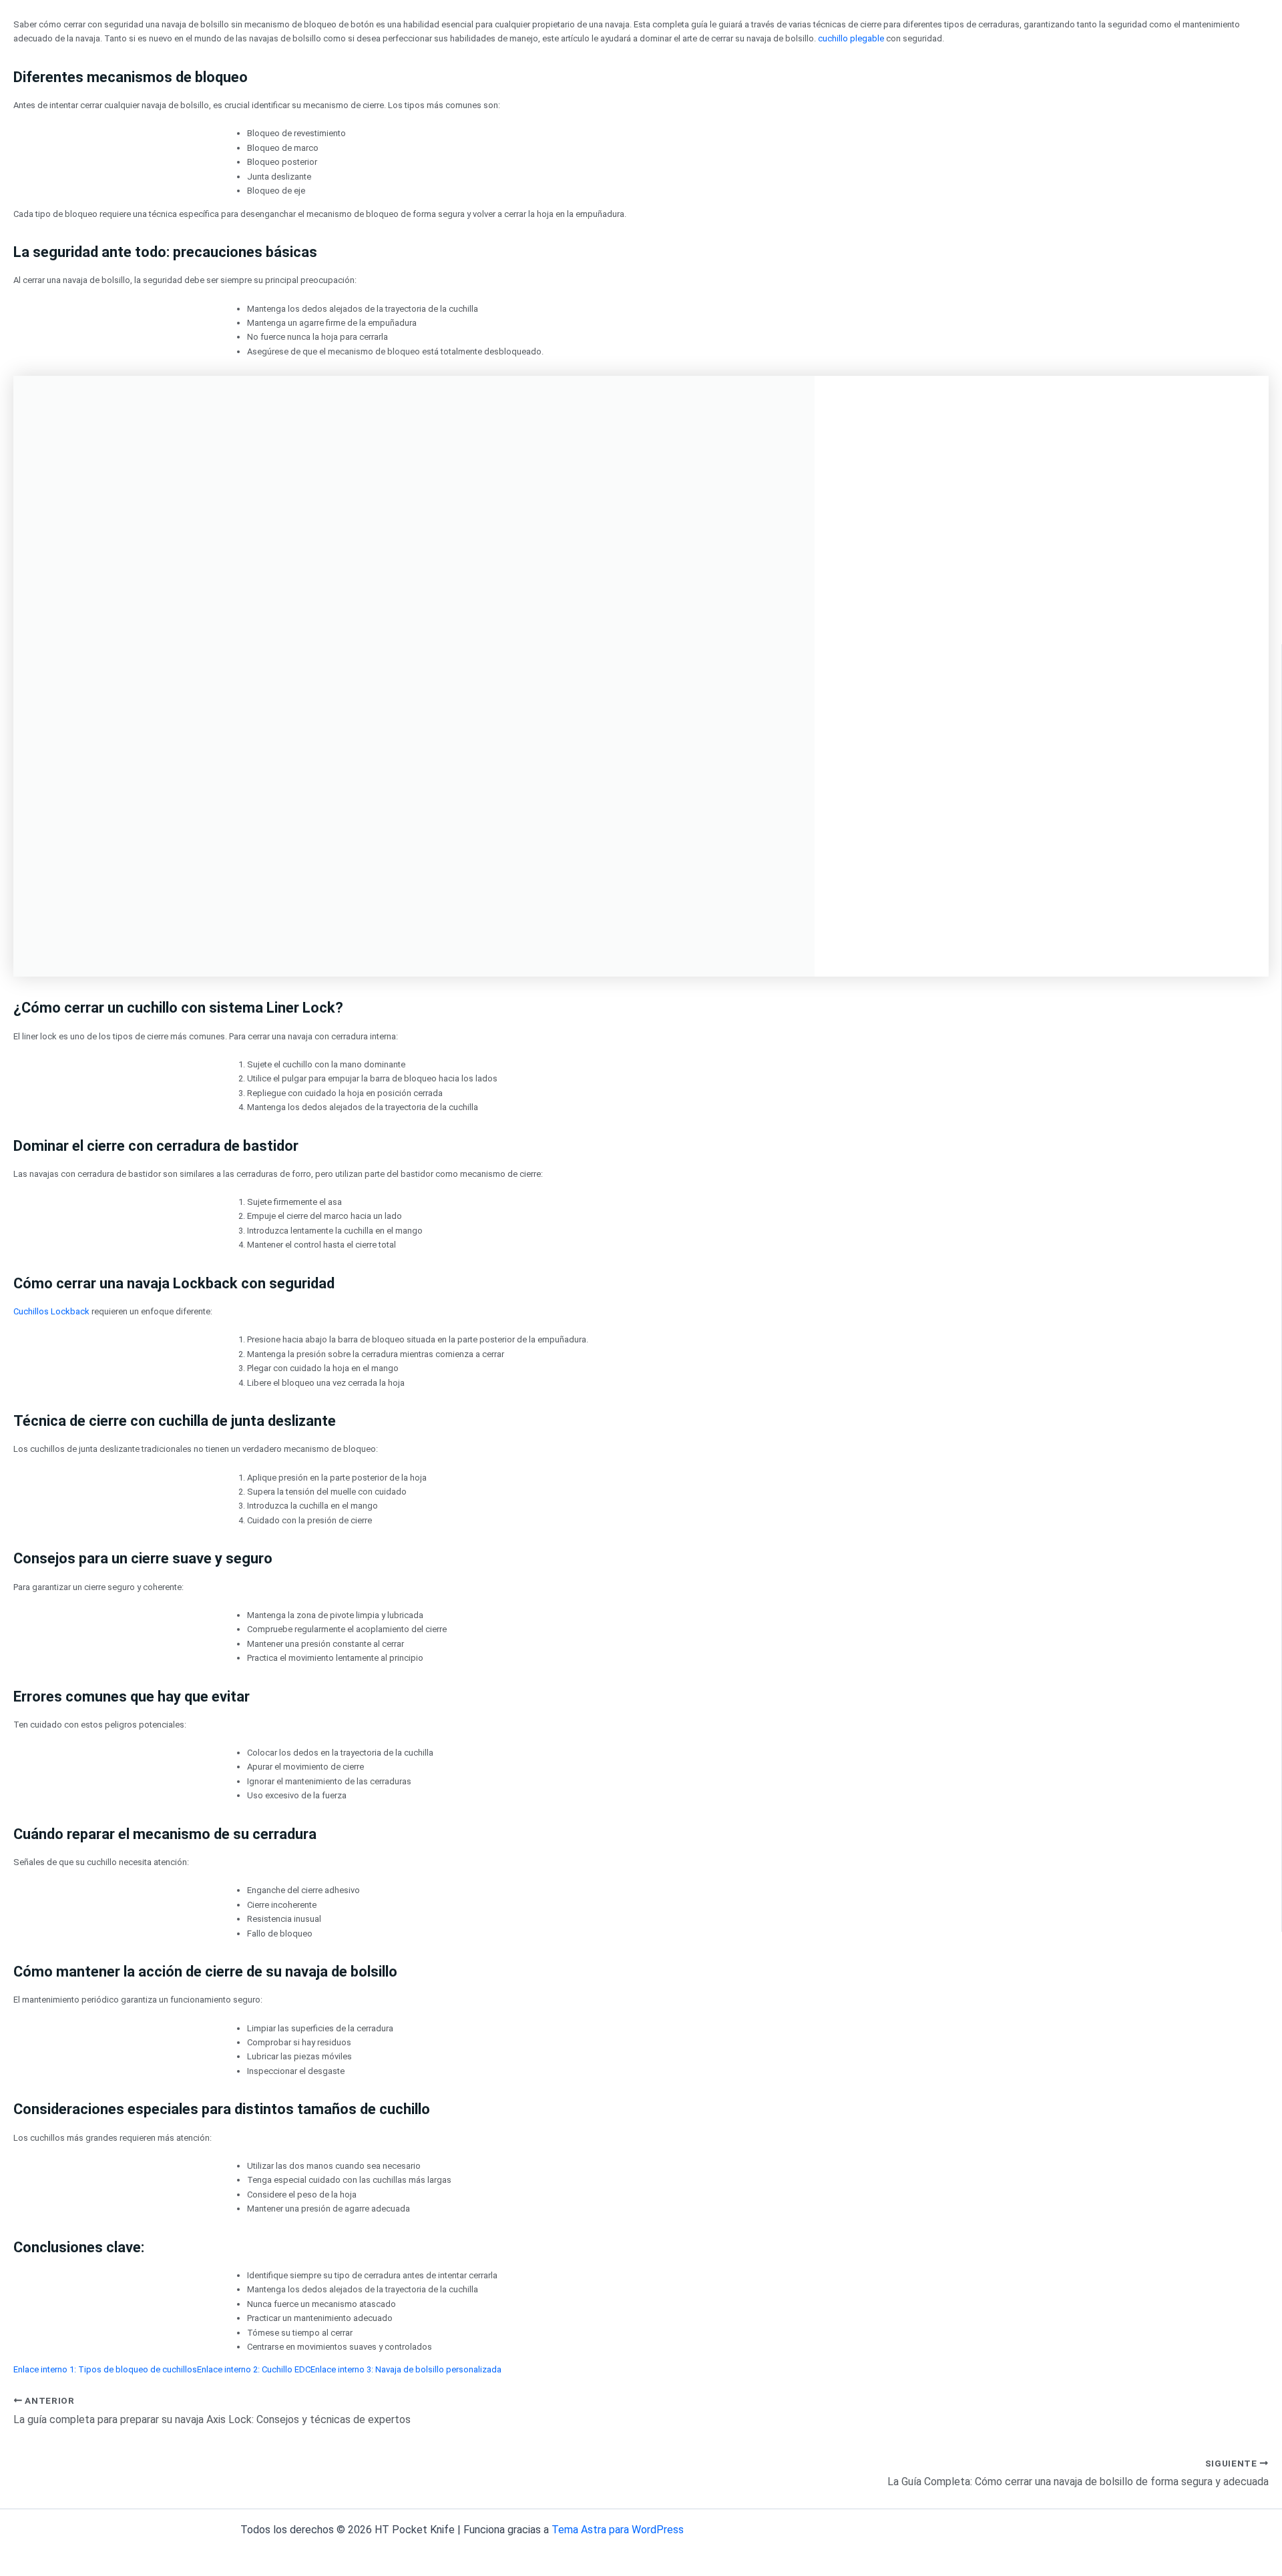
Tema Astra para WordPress (618, 2530)
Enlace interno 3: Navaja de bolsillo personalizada (406, 2369)
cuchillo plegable (851, 38)
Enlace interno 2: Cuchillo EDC (254, 2369)
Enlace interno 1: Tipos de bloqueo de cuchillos (105, 2369)
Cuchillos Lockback (51, 1311)
